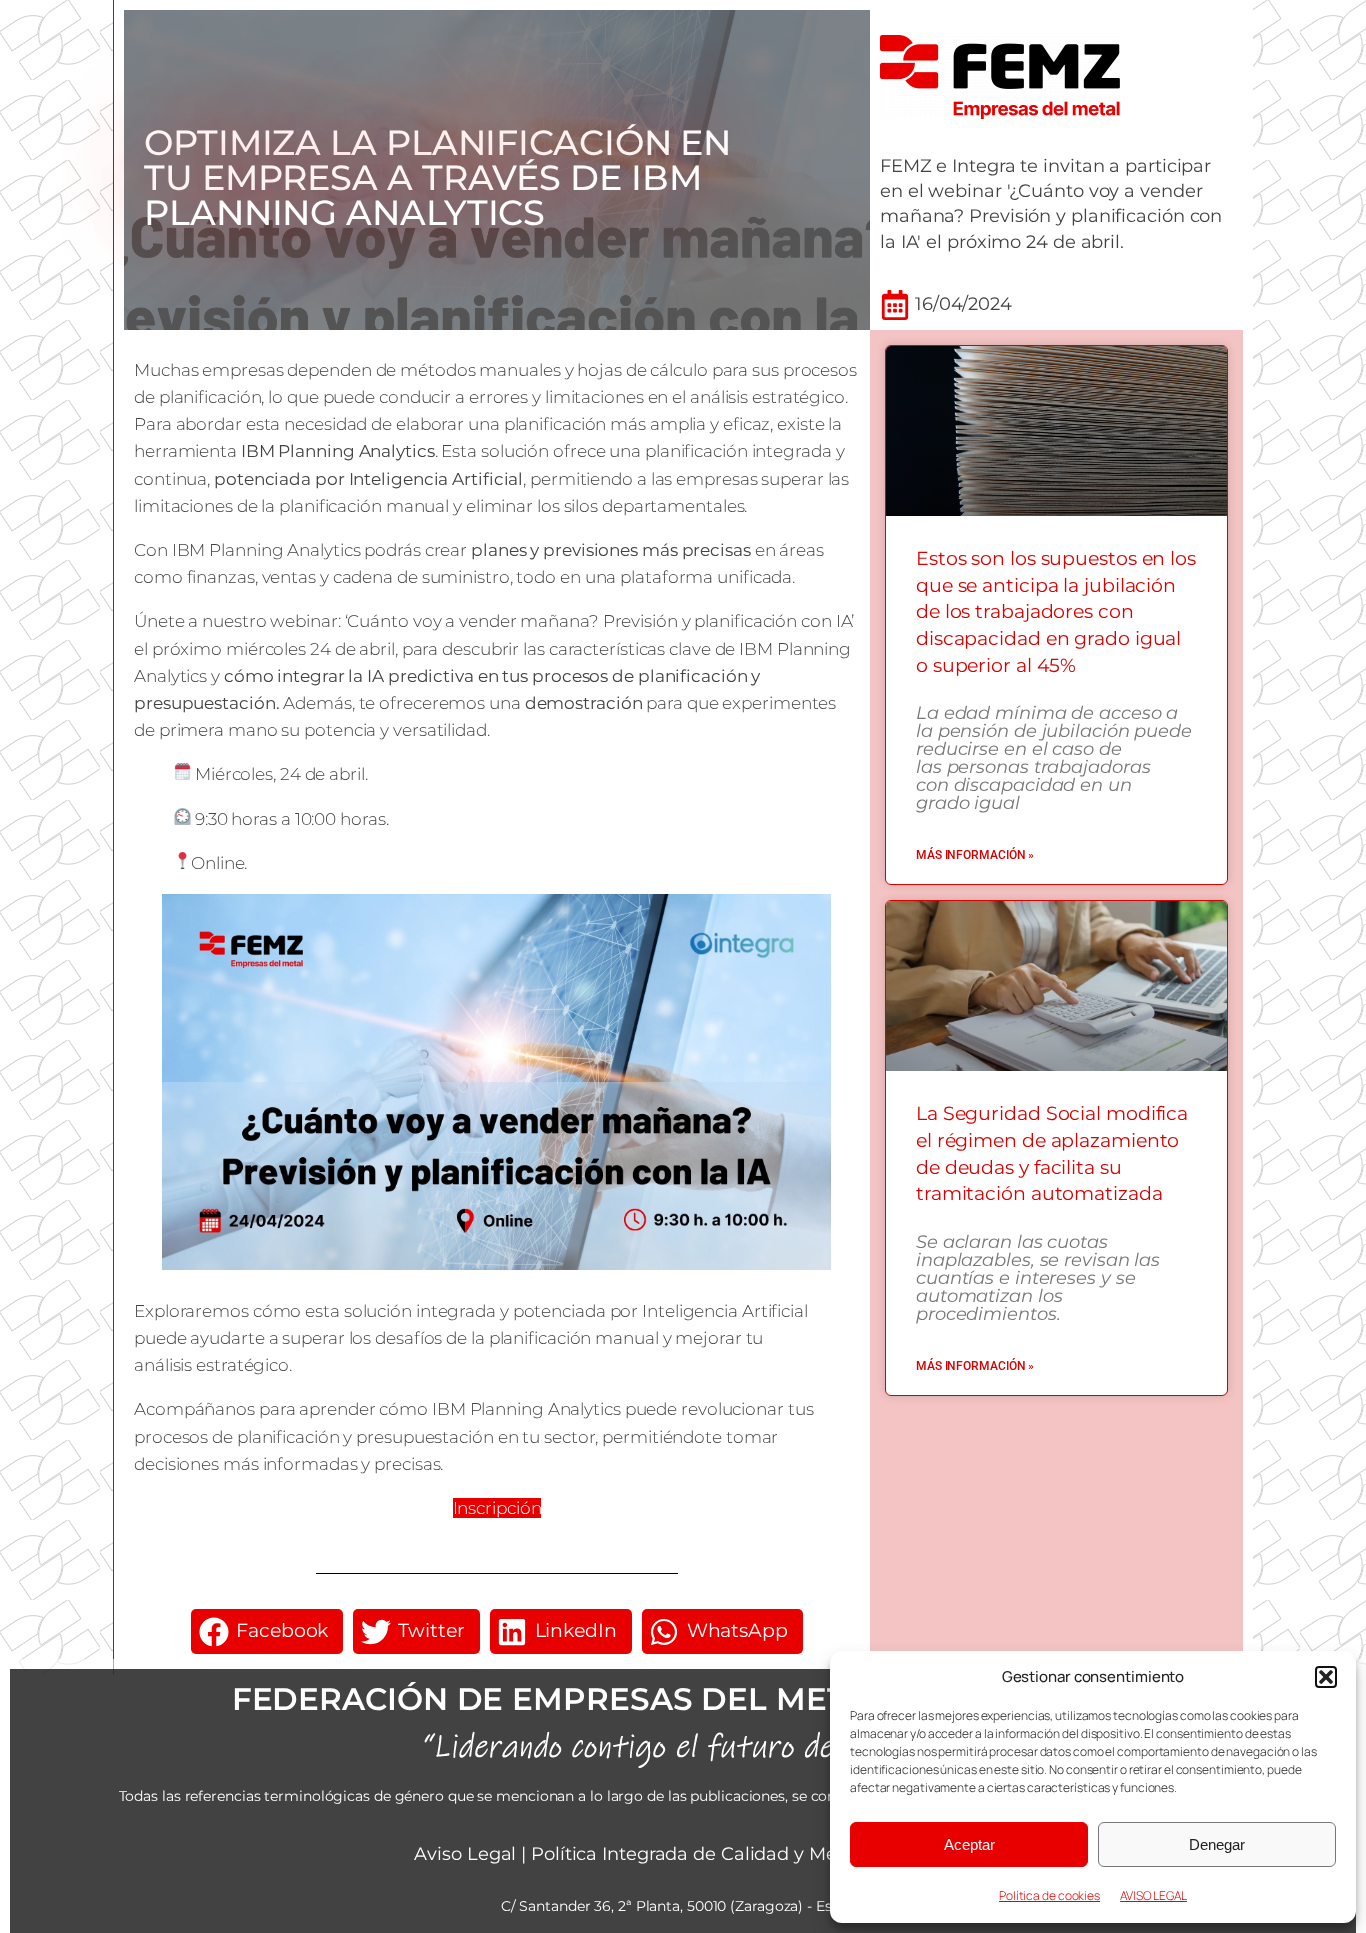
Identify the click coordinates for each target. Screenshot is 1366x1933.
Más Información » (975, 855)
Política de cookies (1049, 1895)
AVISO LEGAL (1153, 1895)
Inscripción (497, 1508)
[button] (1326, 1677)
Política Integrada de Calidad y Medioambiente (741, 1854)
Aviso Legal (465, 1854)
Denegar (1217, 1844)
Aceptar (969, 1844)
